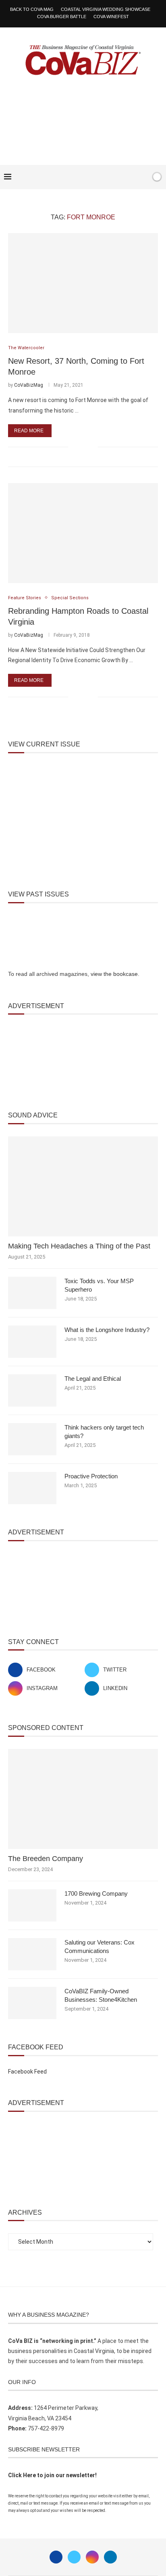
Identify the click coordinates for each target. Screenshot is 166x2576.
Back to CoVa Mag (32, 9)
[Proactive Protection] (32, 1488)
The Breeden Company (46, 1859)
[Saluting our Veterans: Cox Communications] (32, 1954)
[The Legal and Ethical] (32, 1390)
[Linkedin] (110, 2557)
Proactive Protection (91, 1476)
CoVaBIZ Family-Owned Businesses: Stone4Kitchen (101, 1995)
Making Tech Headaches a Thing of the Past (79, 1246)
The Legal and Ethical (93, 1379)
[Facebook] (119, 177)
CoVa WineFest (111, 17)
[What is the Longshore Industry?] (32, 1342)
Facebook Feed (27, 2072)
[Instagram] (92, 2557)
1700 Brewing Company (96, 1893)
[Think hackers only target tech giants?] (32, 1439)
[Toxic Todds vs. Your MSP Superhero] (32, 1293)
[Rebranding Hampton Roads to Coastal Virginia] (83, 533)
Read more (29, 431)
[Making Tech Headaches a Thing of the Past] (83, 1186)
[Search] (143, 177)
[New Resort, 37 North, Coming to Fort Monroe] (83, 283)
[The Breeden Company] (83, 1799)
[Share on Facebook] (80, 447)
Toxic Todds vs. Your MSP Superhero (99, 1285)
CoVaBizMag (29, 385)
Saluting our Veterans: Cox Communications (100, 1947)
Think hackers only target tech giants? (104, 1432)
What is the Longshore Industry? (107, 1330)
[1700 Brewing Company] (32, 1905)
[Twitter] (74, 2557)
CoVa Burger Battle (62, 17)
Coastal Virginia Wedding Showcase (106, 9)
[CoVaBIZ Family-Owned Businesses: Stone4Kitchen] (32, 2003)
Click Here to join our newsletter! (52, 2475)
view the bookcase (114, 974)
